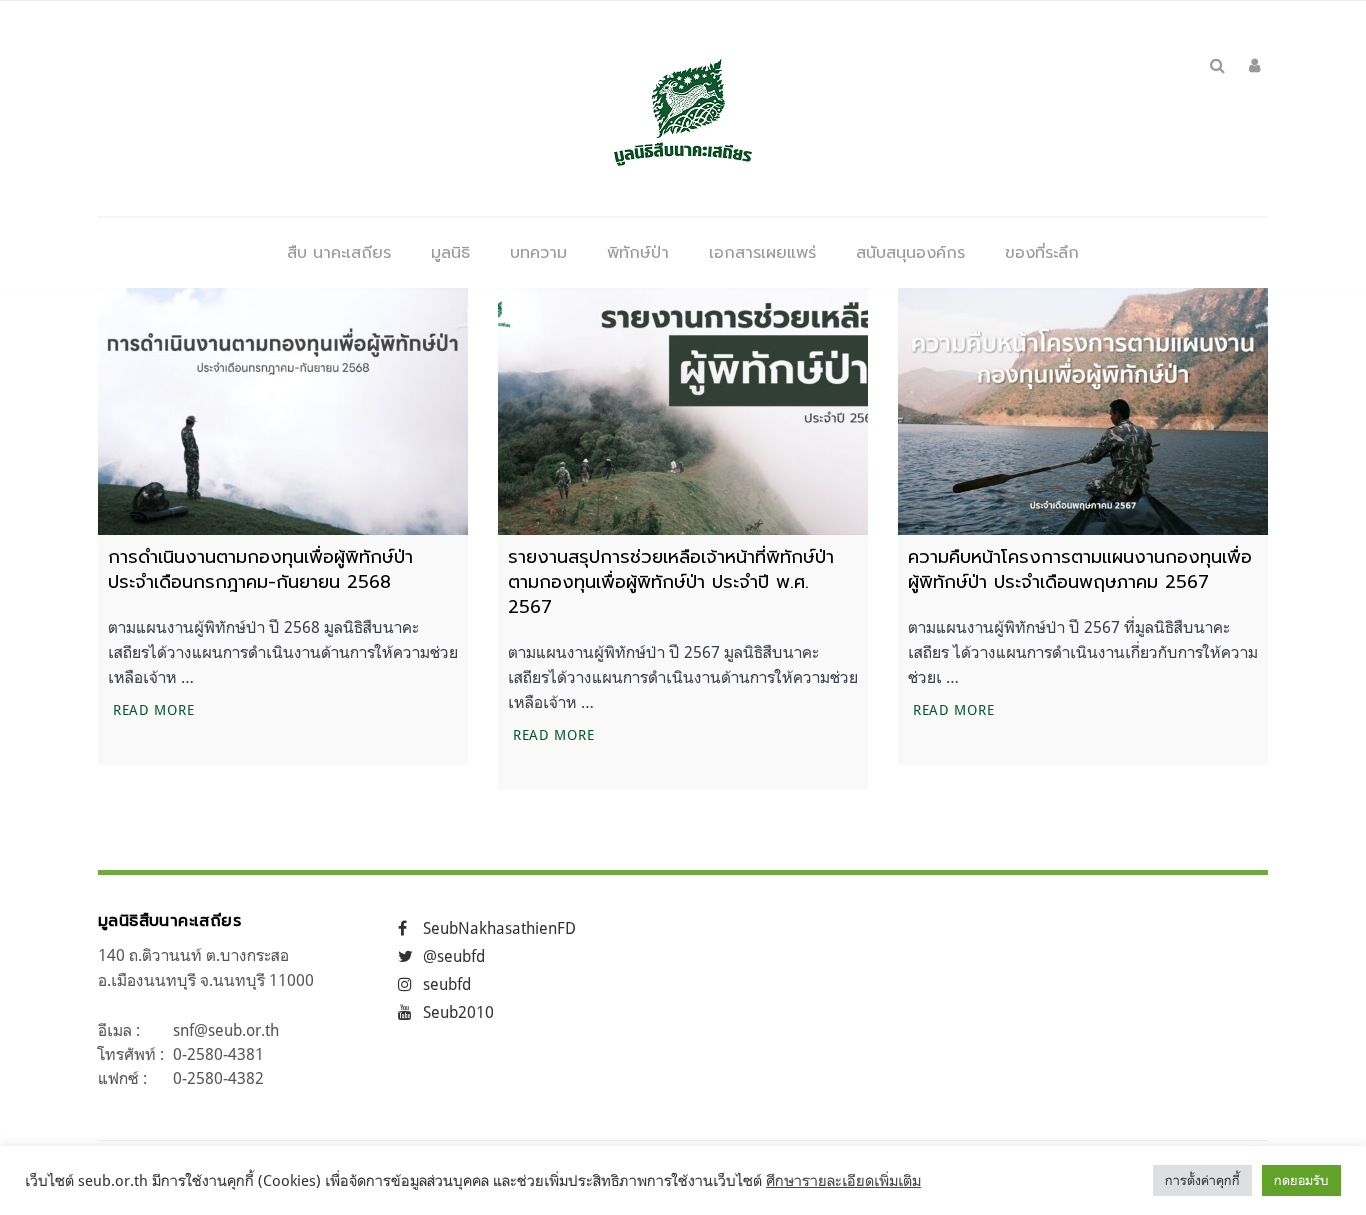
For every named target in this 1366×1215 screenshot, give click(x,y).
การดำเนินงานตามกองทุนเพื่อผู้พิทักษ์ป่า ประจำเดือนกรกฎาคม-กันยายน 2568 (260, 569)
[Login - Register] (1254, 65)
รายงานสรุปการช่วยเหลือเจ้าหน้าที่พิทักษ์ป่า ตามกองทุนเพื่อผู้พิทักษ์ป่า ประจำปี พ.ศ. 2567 (671, 582)
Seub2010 (458, 1012)
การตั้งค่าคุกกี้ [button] (1202, 1180)
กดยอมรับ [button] (1301, 1180)
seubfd (447, 984)
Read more (156, 709)
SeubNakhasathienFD (499, 928)
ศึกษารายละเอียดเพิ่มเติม (843, 1180)
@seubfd (454, 956)
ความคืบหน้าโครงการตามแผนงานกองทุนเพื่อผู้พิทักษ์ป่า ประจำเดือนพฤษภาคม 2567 (1080, 569)
